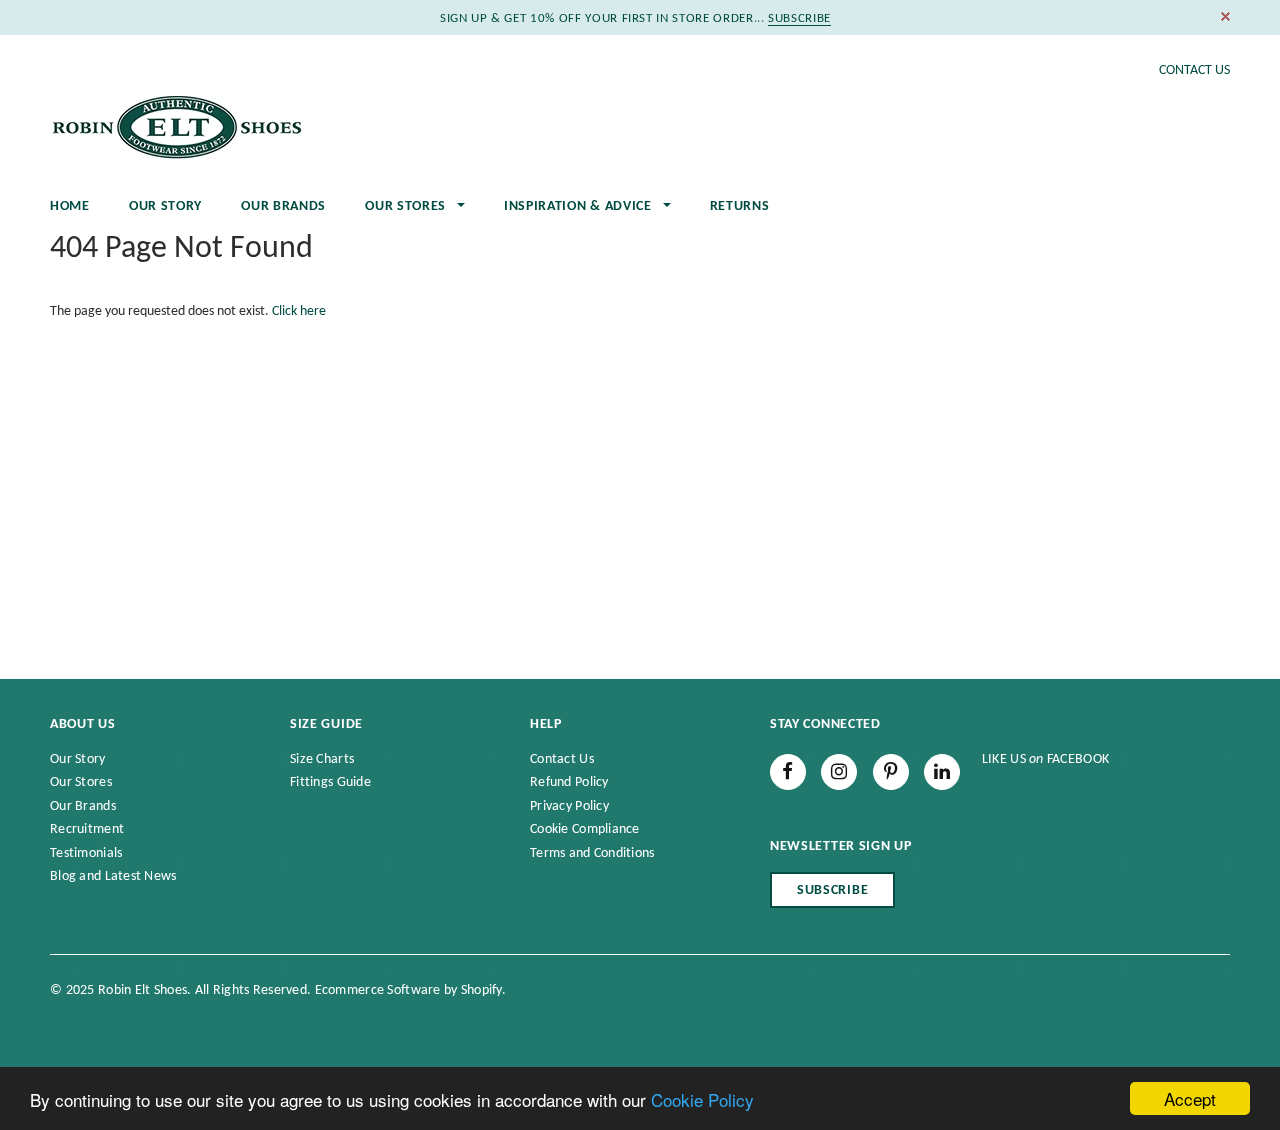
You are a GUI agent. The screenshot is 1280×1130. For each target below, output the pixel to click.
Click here (299, 311)
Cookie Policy (702, 1099)
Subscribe (832, 890)
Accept (1190, 1098)
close (1225, 16)
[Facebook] (788, 772)
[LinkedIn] (942, 772)
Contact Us (1194, 70)
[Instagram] (839, 772)
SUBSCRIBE (799, 18)
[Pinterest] (891, 772)
